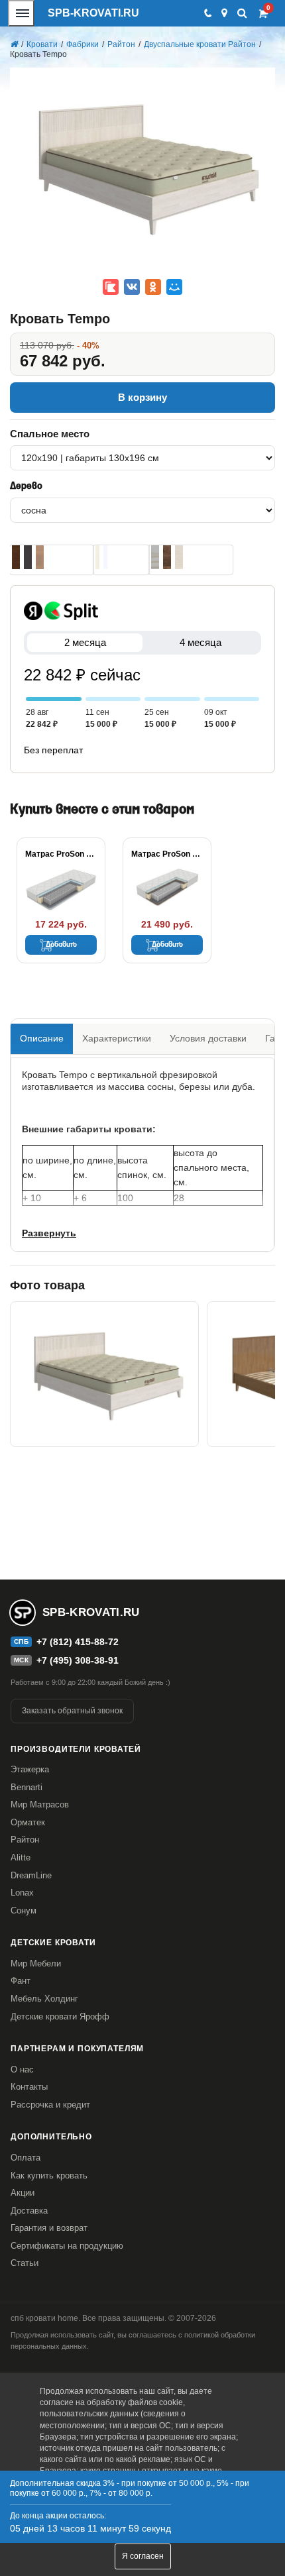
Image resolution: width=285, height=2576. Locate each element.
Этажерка (30, 1769)
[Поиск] (242, 13)
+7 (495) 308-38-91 (78, 1660)
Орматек (28, 1822)
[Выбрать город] (224, 13)
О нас (22, 2069)
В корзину (142, 397)
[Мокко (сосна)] (16, 557)
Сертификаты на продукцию (67, 2246)
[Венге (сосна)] (28, 557)
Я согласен (143, 2556)
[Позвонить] (207, 13)
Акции (23, 2193)
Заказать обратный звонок (72, 1711)
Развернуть (49, 1233)
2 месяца (85, 642)
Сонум (24, 1910)
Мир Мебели (36, 1963)
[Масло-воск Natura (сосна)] (179, 557)
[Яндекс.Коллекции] (111, 287)
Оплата (26, 2158)
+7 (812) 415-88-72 (78, 1642)
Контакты (29, 2087)
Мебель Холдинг (44, 1999)
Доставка (29, 2211)
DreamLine (31, 1875)
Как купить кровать (49, 2175)
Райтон (25, 1840)
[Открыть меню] (21, 13)
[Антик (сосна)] (40, 557)
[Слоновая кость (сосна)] (97, 557)
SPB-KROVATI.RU (93, 13)
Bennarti (27, 1787)
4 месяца (200, 642)
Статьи (25, 2263)
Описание (42, 1038)
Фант (21, 1981)
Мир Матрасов (40, 1804)
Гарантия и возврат (49, 2228)
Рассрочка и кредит (50, 2105)
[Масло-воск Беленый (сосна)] (155, 557)
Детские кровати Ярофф (60, 2016)
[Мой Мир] (174, 287)
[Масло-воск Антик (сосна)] (167, 557)
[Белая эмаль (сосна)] (105, 557)
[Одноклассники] (153, 287)
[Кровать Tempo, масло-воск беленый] (104, 1374)
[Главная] (14, 44)
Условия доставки (208, 1038)
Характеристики (117, 1038)
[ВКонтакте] (132, 287)
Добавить (61, 945)
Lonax (22, 1893)
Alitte (21, 1857)
